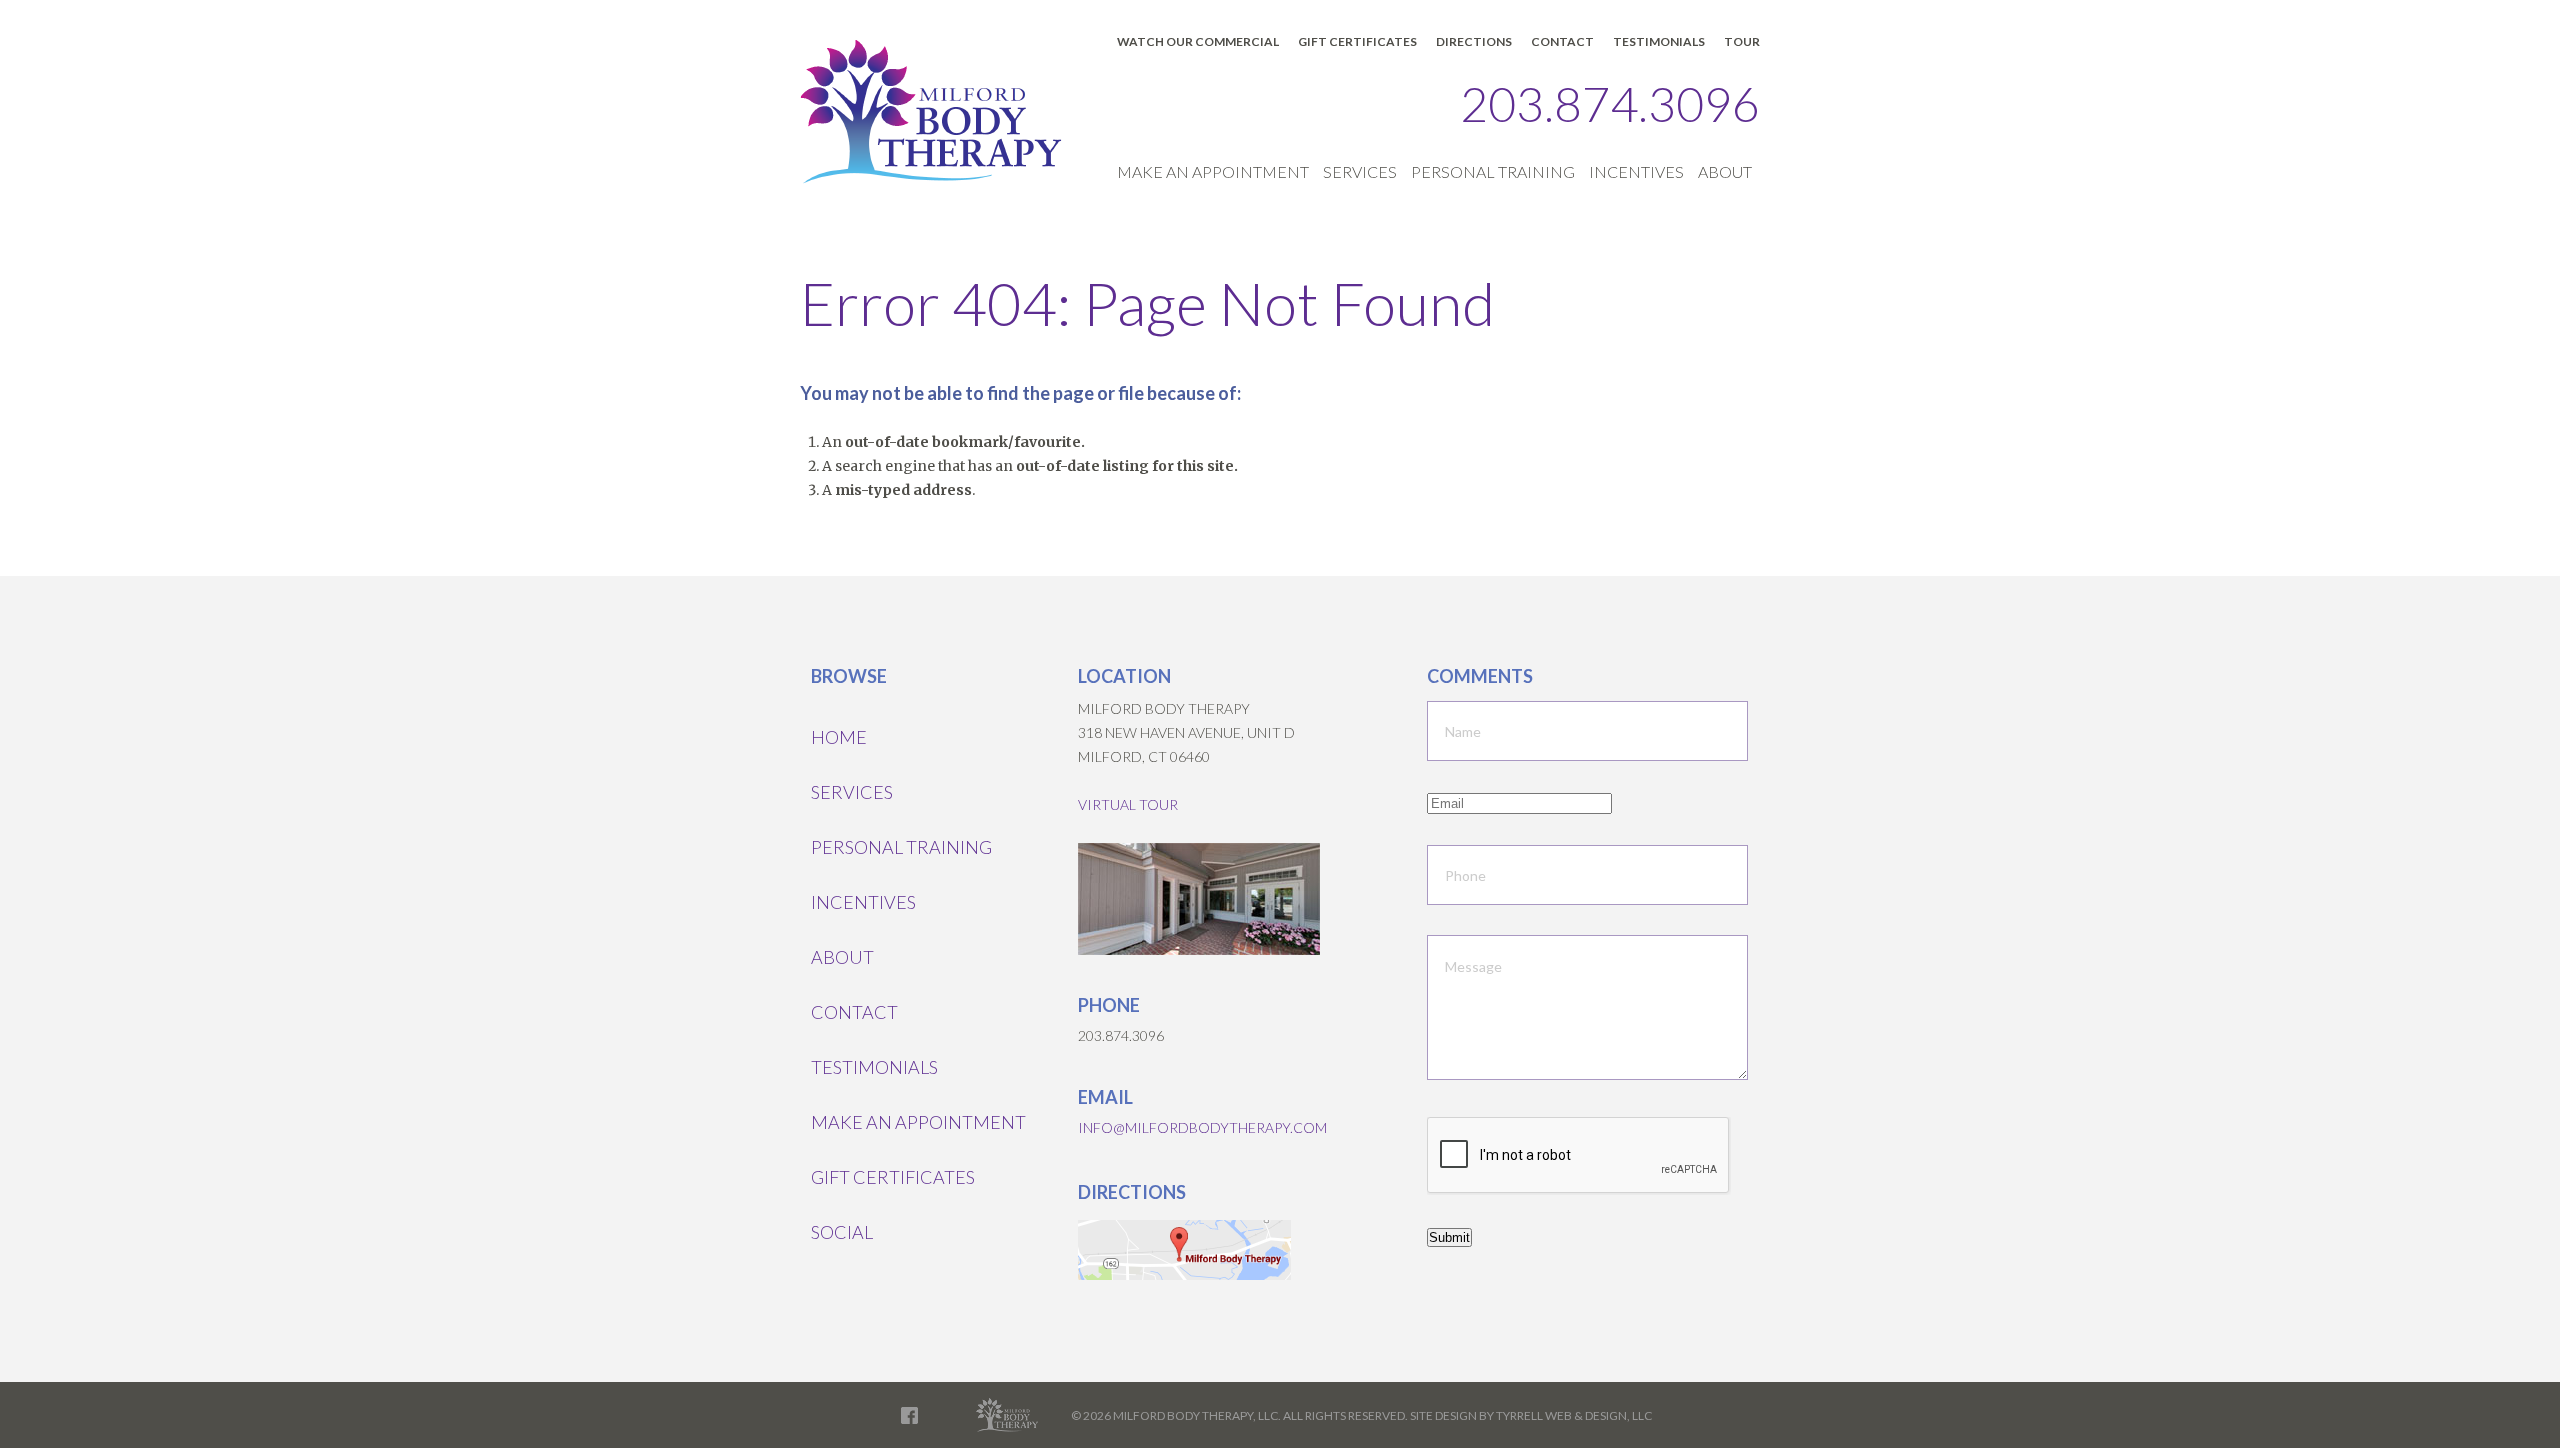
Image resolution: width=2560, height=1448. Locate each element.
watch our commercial (1198, 41)
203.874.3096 (1610, 103)
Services (1360, 171)
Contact (1562, 41)
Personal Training (1493, 171)
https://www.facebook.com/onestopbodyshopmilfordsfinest (909, 1415)
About (1725, 171)
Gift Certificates (1357, 41)
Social (842, 1232)
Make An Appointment (1213, 171)
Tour (1742, 41)
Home (839, 737)
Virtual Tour (1128, 804)
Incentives (1636, 171)
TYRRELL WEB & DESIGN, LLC (1574, 1415)
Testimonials (1659, 41)
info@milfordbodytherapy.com (1202, 1127)
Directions (1474, 41)
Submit (1449, 1237)
